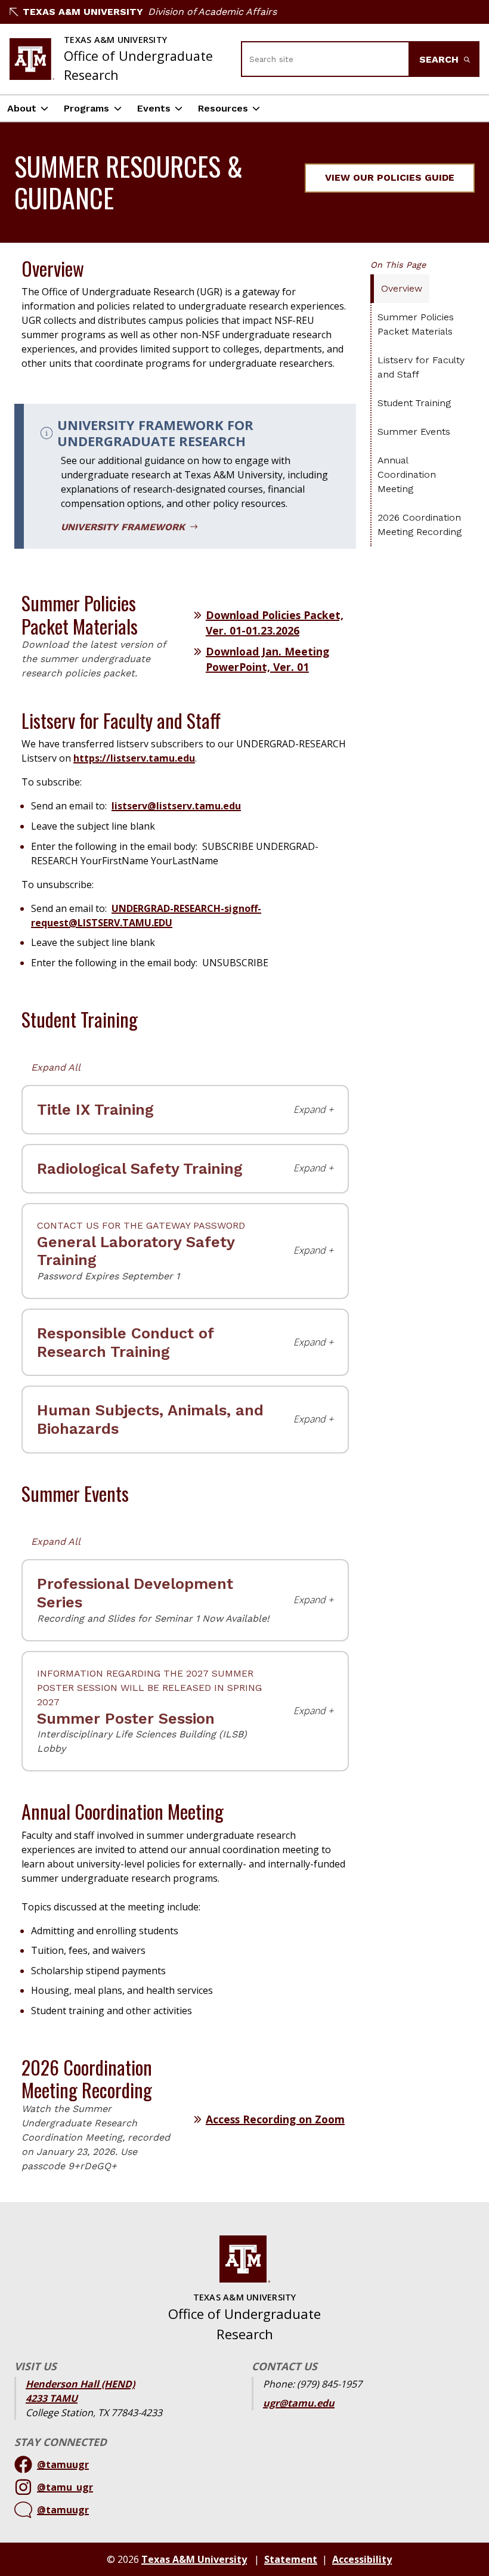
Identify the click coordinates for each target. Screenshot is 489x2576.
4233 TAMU (52, 2398)
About (22, 108)
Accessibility (362, 2559)
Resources (223, 108)
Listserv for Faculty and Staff (421, 367)
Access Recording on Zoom (275, 2119)
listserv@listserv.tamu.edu (176, 806)
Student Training (414, 403)
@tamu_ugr (65, 2487)
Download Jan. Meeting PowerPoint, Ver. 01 (267, 659)
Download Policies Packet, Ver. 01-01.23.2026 (275, 623)
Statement (291, 2559)
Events (154, 108)
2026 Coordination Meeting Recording (420, 525)
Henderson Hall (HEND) (80, 2384)
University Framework (124, 527)
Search (440, 59)
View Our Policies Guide (390, 177)
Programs (86, 108)
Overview (402, 288)
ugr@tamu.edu (299, 2403)
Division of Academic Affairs (212, 12)
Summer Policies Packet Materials (416, 324)
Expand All (56, 1067)
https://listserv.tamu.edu (134, 758)
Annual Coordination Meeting (407, 474)
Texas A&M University (83, 12)
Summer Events (414, 432)
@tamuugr (63, 2464)
